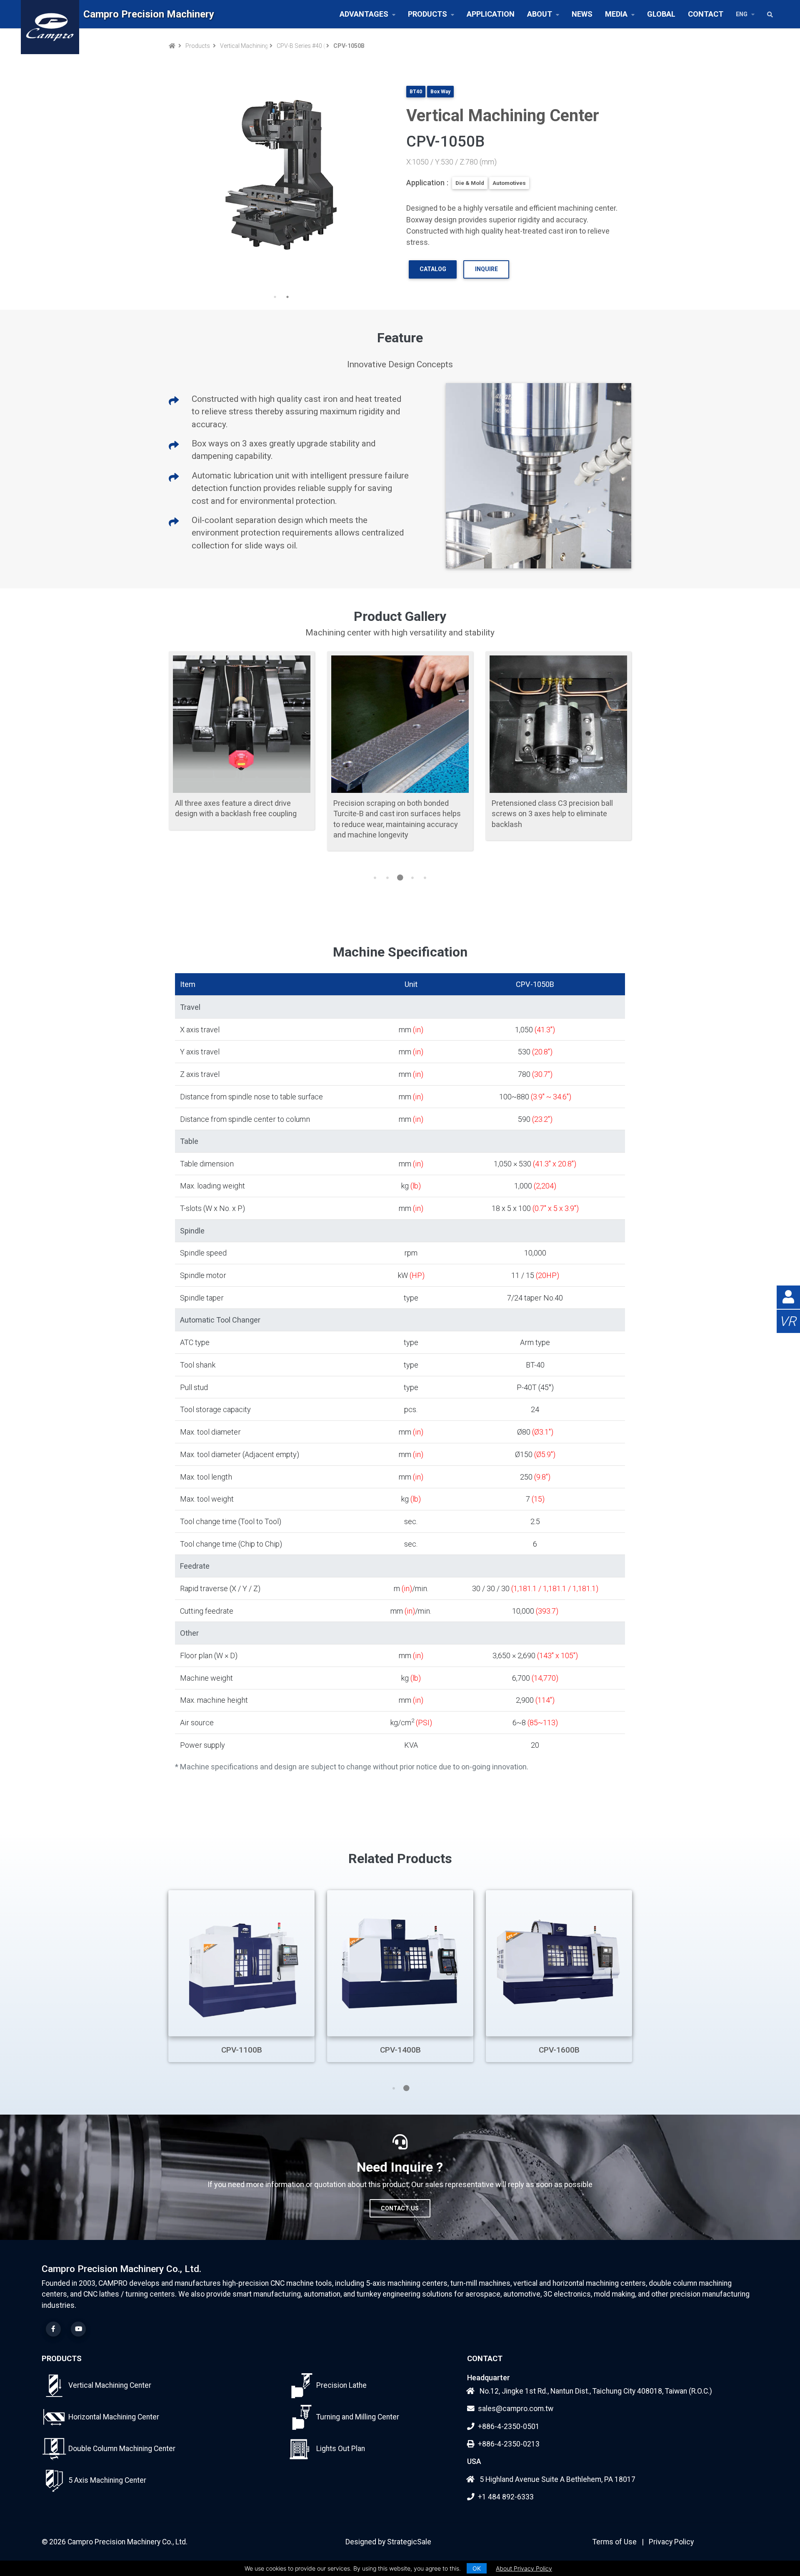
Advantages (364, 14)
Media (616, 14)
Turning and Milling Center (358, 2417)
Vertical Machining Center (243, 46)
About (540, 14)
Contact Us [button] (400, 2208)
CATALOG (433, 269)
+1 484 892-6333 (506, 2497)
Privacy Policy (671, 2542)
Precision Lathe (341, 2385)
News (582, 14)
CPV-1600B (559, 2050)
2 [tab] (287, 297)
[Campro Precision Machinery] (50, 14)
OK (477, 2568)
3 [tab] (400, 878)
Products (427, 14)
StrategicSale (409, 2542)
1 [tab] (275, 297)
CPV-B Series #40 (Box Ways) (300, 46)
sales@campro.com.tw (516, 2409)
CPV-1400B (400, 2050)
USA (474, 2461)
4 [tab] (412, 878)
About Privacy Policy (524, 2568)
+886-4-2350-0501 (509, 2427)
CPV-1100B (242, 2050)
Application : (427, 183)
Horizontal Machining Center (114, 2417)
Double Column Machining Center (122, 2449)
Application (491, 14)
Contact (706, 14)
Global (661, 14)
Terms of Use (615, 2542)
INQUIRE (486, 269)
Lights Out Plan (341, 2449)
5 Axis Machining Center (107, 2480)
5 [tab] (425, 878)
